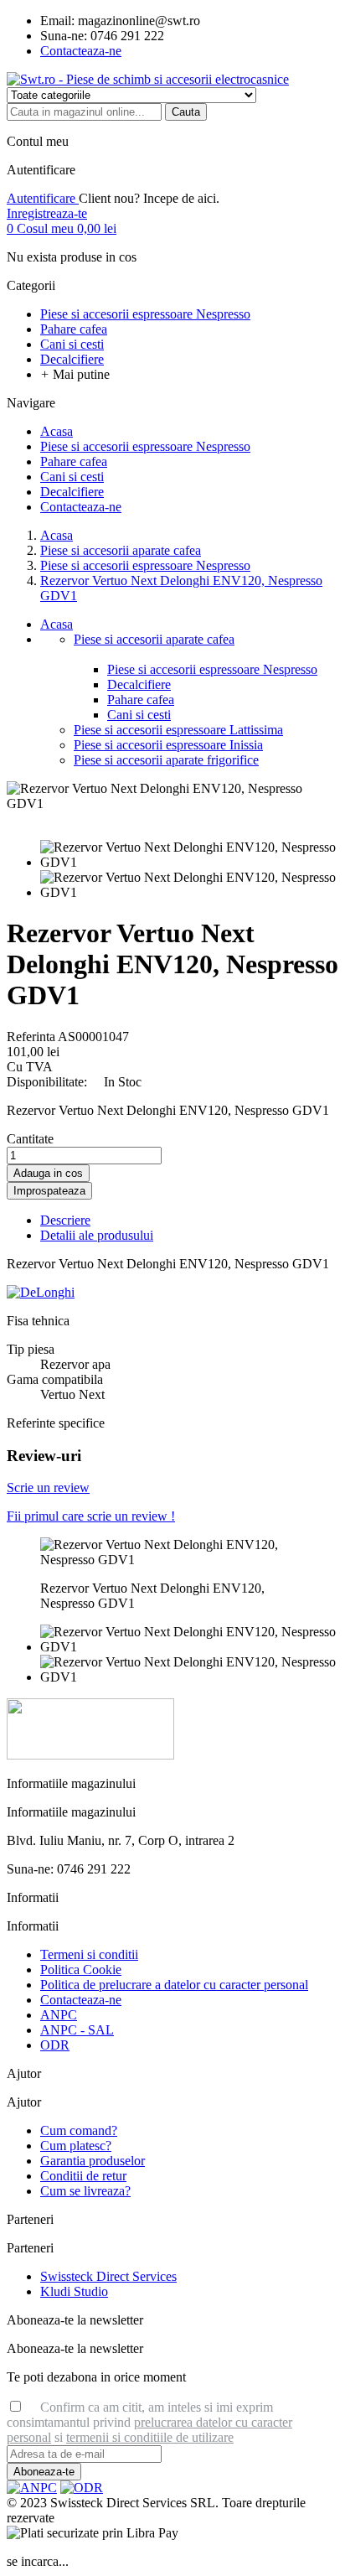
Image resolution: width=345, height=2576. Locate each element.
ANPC (59, 2015)
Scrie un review (48, 1488)
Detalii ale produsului (97, 1235)
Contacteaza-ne (81, 51)
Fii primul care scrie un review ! (91, 1516)
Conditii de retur (83, 2176)
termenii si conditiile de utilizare (150, 2437)
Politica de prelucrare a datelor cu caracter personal (174, 1985)
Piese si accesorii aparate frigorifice (166, 760)
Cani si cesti (139, 715)
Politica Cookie (81, 1970)
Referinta (32, 1037)
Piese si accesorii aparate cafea (154, 639)
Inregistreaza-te (47, 213)
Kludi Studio (74, 2291)
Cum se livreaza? (85, 2191)
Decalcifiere (139, 684)
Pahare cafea (141, 700)
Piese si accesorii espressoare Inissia (168, 745)
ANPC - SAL (77, 2030)
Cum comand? (79, 2130)
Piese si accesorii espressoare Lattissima (178, 730)
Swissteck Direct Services (108, 2276)
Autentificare (43, 198)
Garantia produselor (93, 2161)
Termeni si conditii (89, 1954)
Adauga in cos (48, 1173)
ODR (55, 2045)
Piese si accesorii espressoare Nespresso (212, 669)
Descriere (65, 1220)
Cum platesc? (76, 2146)
